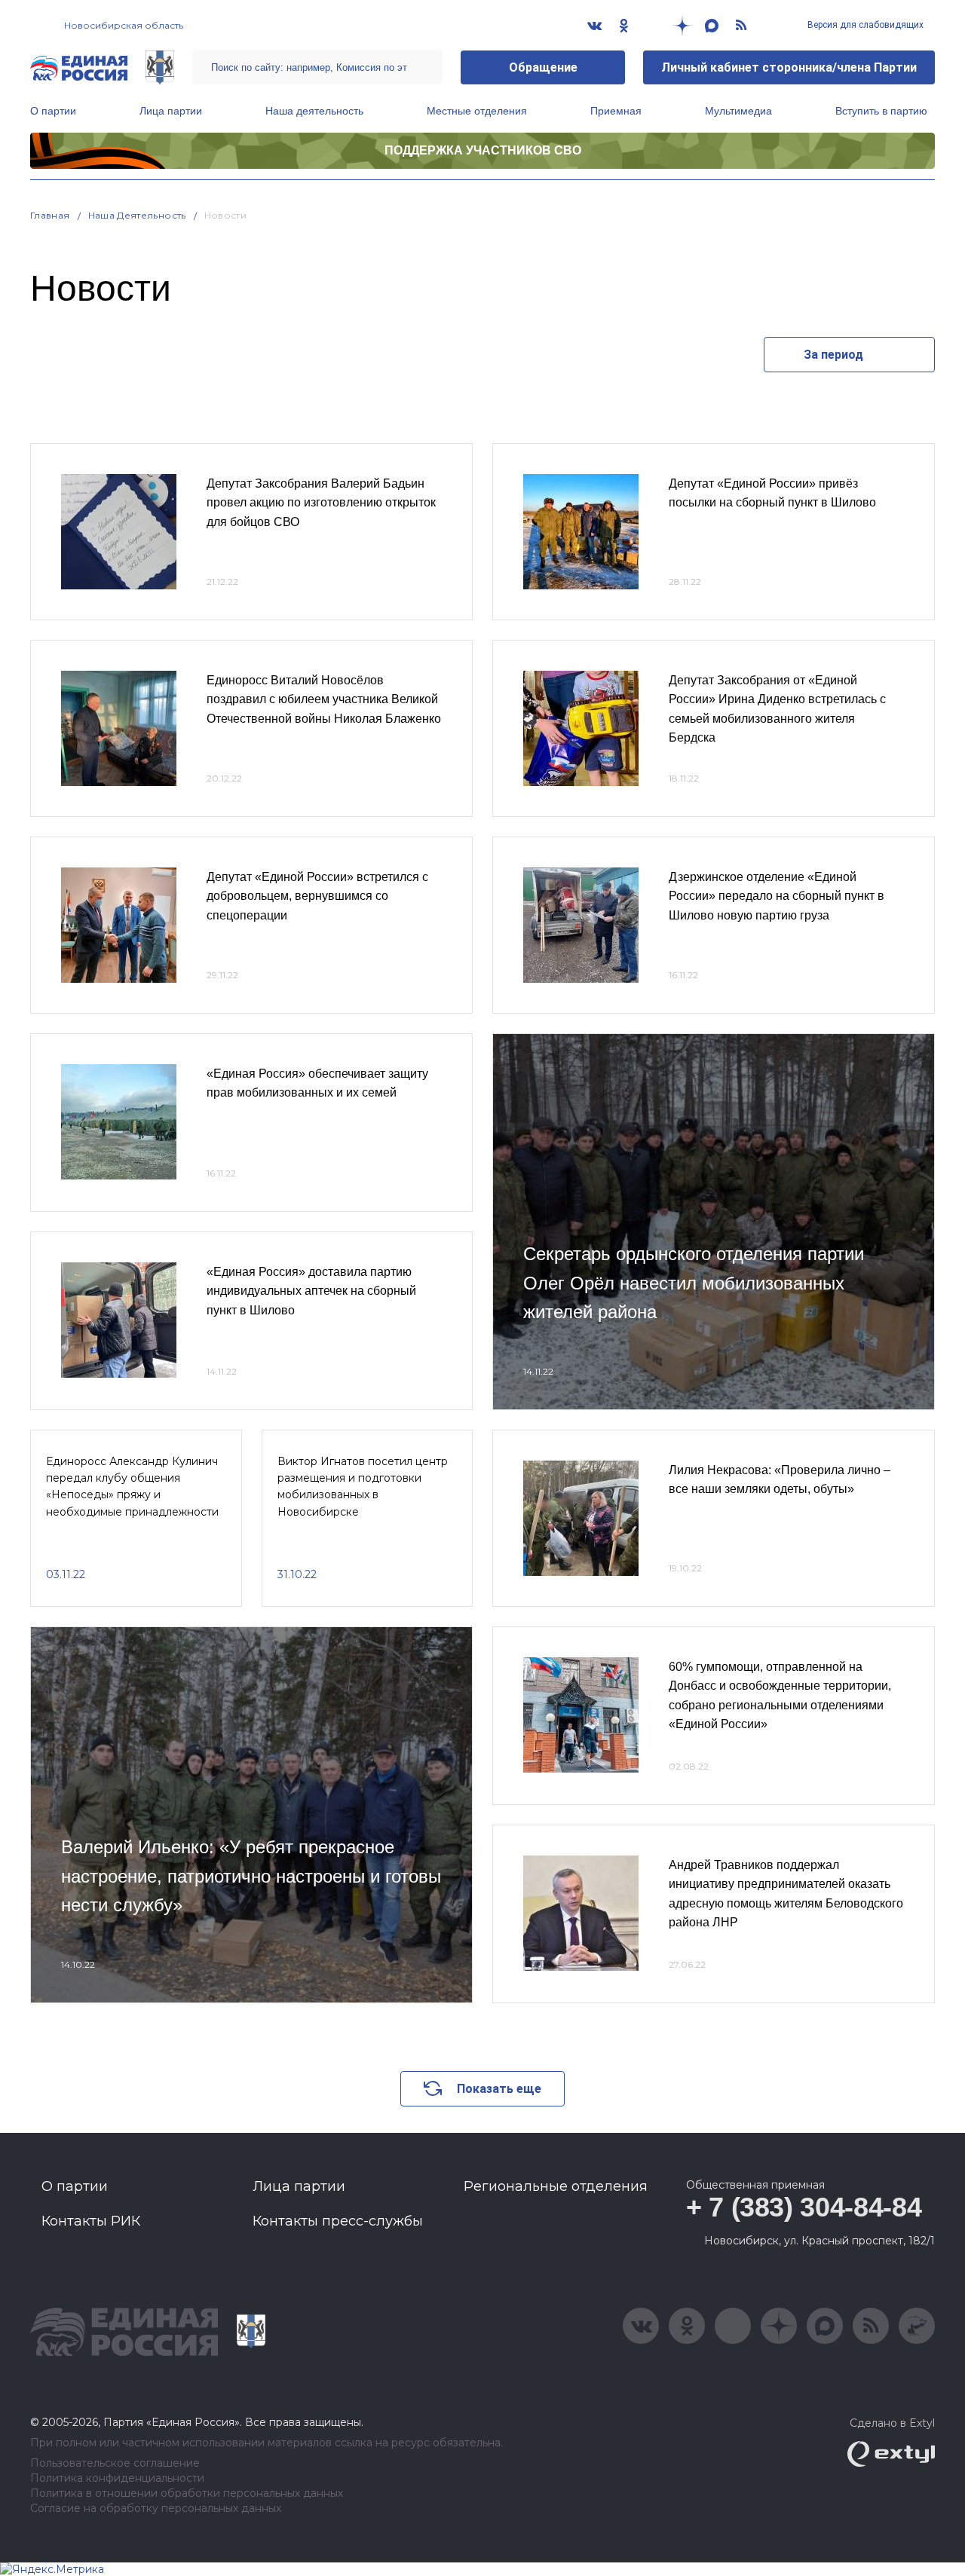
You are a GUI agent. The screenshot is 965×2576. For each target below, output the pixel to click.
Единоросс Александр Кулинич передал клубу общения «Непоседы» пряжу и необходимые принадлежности (132, 1487)
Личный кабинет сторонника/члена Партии (789, 67)
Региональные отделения (556, 2186)
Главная (50, 215)
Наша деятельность (314, 111)
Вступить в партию (881, 111)
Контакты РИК (91, 2221)
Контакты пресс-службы (338, 2221)
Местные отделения (477, 111)
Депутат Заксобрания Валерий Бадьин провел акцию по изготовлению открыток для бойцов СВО (321, 503)
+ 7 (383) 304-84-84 (804, 2207)
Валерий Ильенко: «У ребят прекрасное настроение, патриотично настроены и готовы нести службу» (251, 1876)
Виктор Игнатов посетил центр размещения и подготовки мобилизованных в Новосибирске (363, 1487)
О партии (53, 111)
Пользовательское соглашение (115, 2463)
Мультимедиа (738, 111)
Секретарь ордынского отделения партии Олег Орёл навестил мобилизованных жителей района (694, 1283)
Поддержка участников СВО (483, 150)
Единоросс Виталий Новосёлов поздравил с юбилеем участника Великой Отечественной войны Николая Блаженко (324, 699)
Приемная (616, 111)
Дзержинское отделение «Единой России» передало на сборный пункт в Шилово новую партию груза (777, 896)
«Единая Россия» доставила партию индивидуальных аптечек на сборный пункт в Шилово (311, 1291)
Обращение (543, 67)
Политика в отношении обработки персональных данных (187, 2493)
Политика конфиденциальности (117, 2478)
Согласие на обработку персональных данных (156, 2509)
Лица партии (171, 111)
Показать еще (499, 2089)
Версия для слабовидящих (864, 25)
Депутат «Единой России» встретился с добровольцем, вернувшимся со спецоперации (317, 896)
